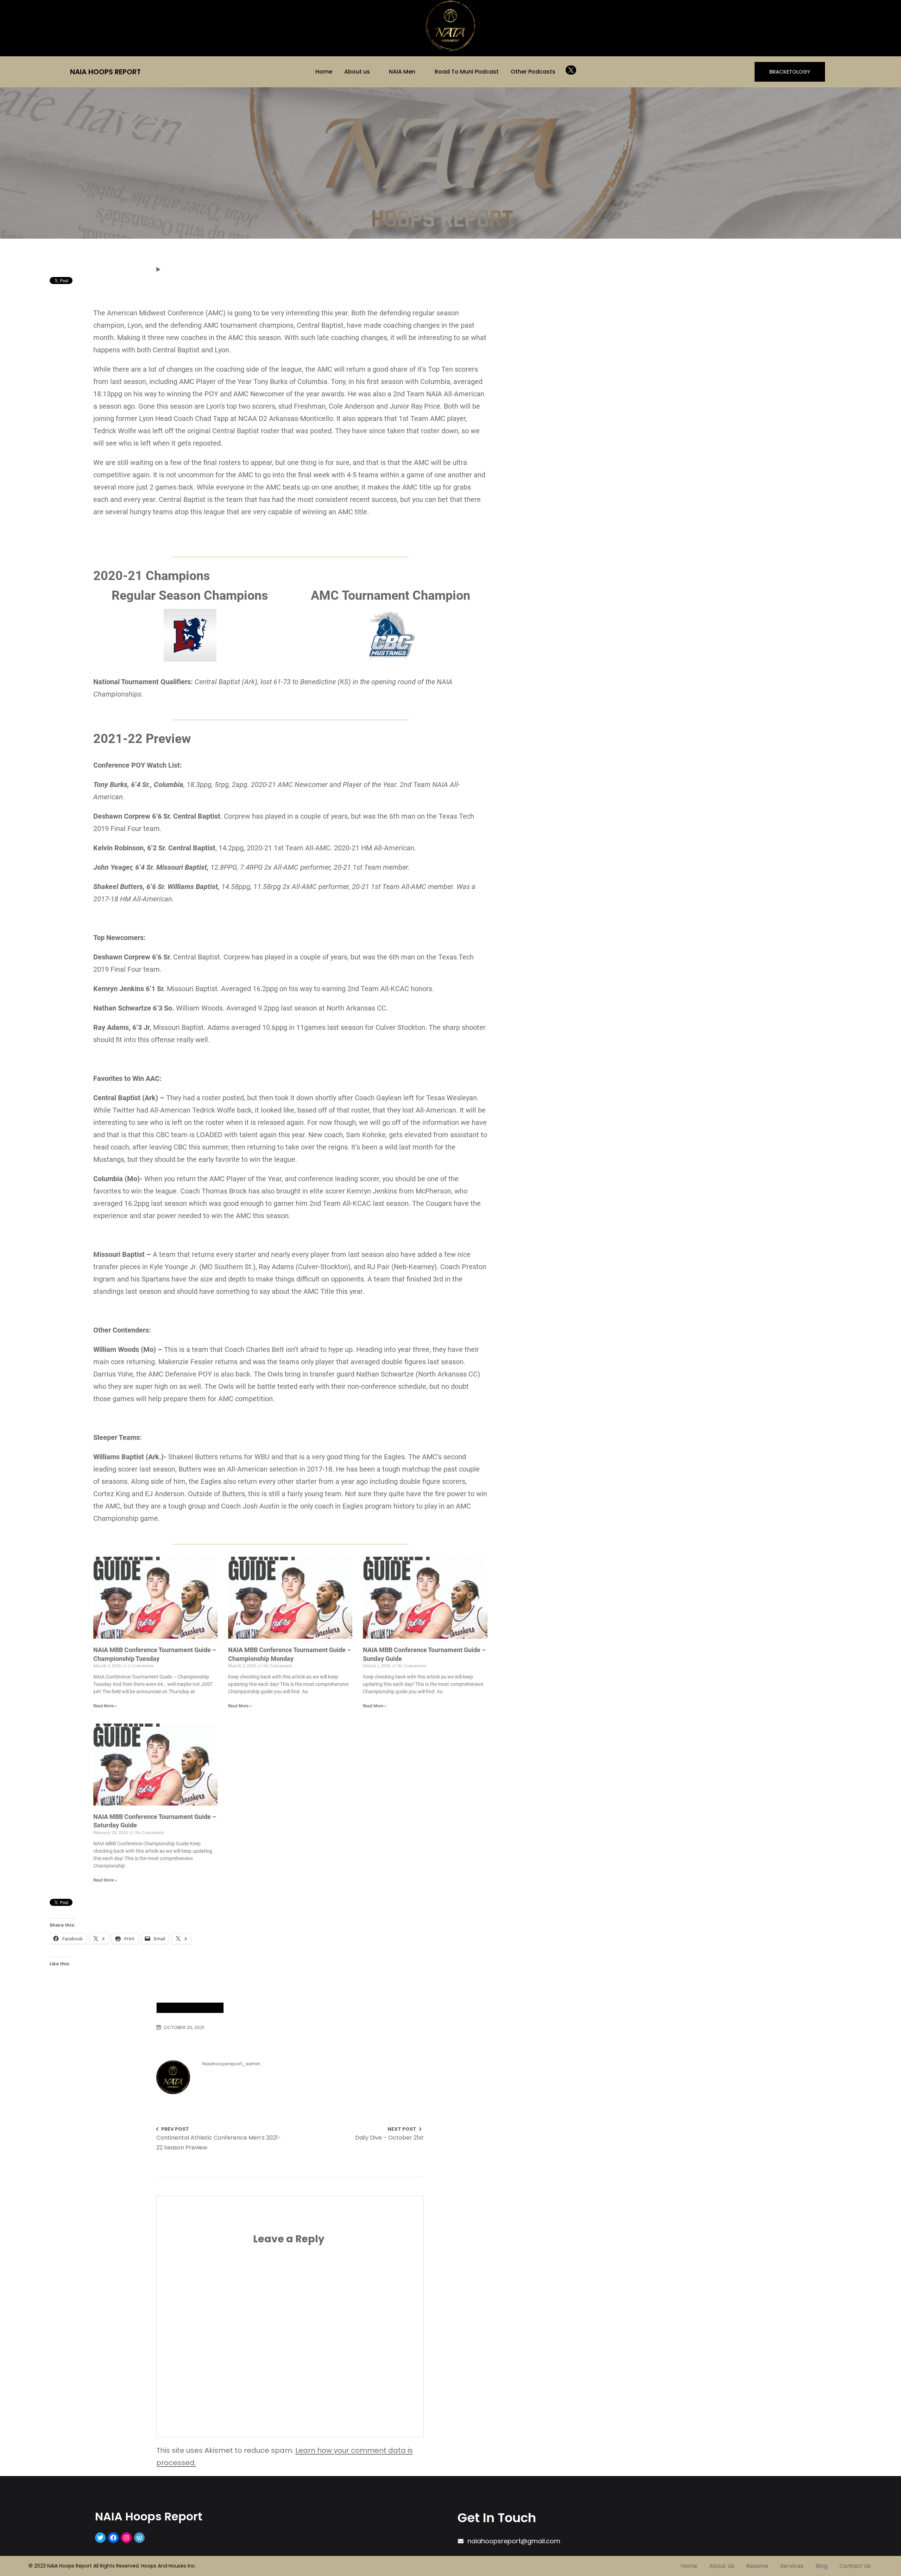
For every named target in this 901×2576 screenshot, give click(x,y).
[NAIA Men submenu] (420, 71)
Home (324, 72)
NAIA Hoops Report (105, 72)
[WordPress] (139, 2538)
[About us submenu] (375, 71)
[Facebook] (113, 2538)
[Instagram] (126, 2538)
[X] (571, 70)
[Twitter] (100, 2538)
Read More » (105, 1706)
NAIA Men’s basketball (190, 2008)
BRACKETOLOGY (790, 72)
